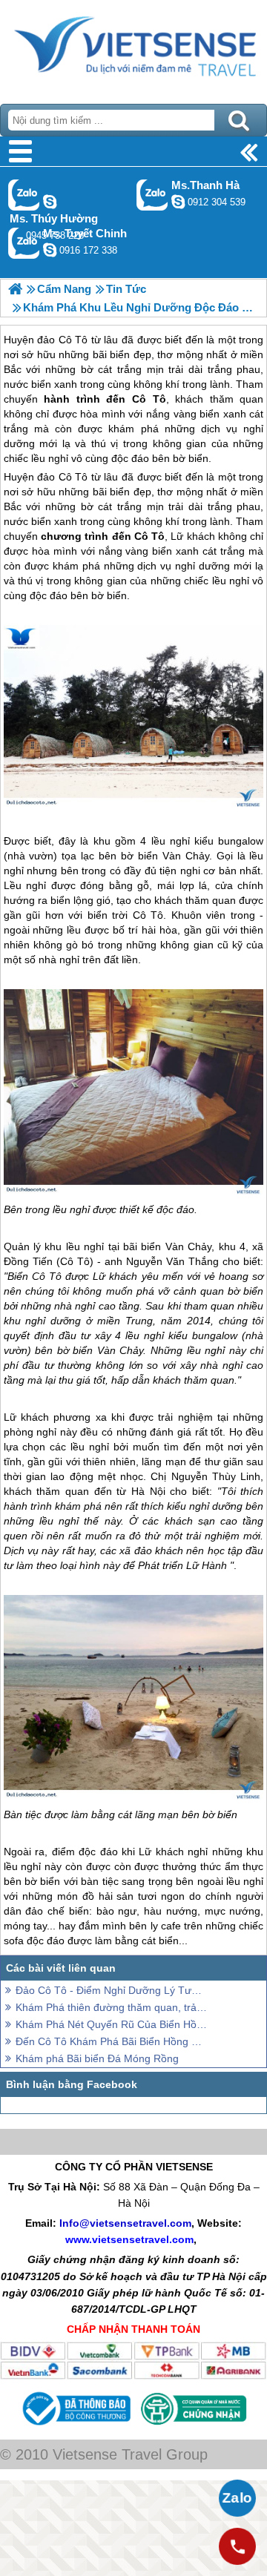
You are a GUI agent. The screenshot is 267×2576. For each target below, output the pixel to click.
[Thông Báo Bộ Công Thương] (75, 2428)
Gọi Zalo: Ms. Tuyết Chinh (24, 243)
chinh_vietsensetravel (50, 250)
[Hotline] (237, 2546)
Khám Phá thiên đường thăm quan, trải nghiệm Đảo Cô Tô (111, 2007)
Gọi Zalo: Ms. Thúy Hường (24, 195)
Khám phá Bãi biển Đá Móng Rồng (97, 2058)
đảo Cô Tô (62, 477)
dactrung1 (50, 202)
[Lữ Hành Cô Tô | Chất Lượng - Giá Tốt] (15, 289)
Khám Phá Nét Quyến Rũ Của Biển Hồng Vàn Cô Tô (111, 2024)
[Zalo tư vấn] (237, 2498)
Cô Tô (149, 536)
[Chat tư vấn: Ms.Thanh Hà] (178, 202)
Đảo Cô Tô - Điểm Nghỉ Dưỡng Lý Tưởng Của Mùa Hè (111, 1990)
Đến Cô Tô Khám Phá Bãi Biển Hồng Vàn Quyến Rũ (111, 2041)
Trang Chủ (133, 48)
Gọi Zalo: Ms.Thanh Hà (152, 195)
